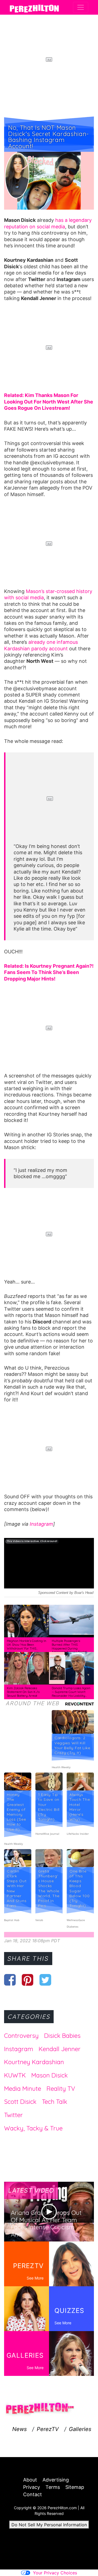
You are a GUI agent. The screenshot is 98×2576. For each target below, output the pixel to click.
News (19, 2429)
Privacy (32, 2487)
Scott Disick (20, 2102)
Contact (33, 2494)
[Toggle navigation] (81, 7)
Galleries (80, 2429)
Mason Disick (50, 2075)
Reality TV (61, 2089)
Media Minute (23, 2089)
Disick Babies (62, 2036)
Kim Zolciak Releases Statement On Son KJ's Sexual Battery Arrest (23, 1692)
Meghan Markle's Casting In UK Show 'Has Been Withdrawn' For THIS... (27, 1645)
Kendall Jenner (60, 2049)
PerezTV (48, 2429)
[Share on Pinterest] (28, 1980)
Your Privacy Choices (55, 2573)
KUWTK (15, 2075)
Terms (53, 2487)
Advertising (56, 2480)
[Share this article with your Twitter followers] (45, 1980)
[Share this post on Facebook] (10, 1980)
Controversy (21, 2036)
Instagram (41, 1524)
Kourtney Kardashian (34, 2062)
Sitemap (75, 2487)
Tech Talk (55, 2102)
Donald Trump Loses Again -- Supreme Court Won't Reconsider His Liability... (71, 1692)
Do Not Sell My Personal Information (49, 2525)
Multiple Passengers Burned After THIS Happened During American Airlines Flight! (69, 1646)
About (30, 2480)
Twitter (13, 2115)
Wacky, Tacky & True (33, 2128)
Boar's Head (84, 1593)
